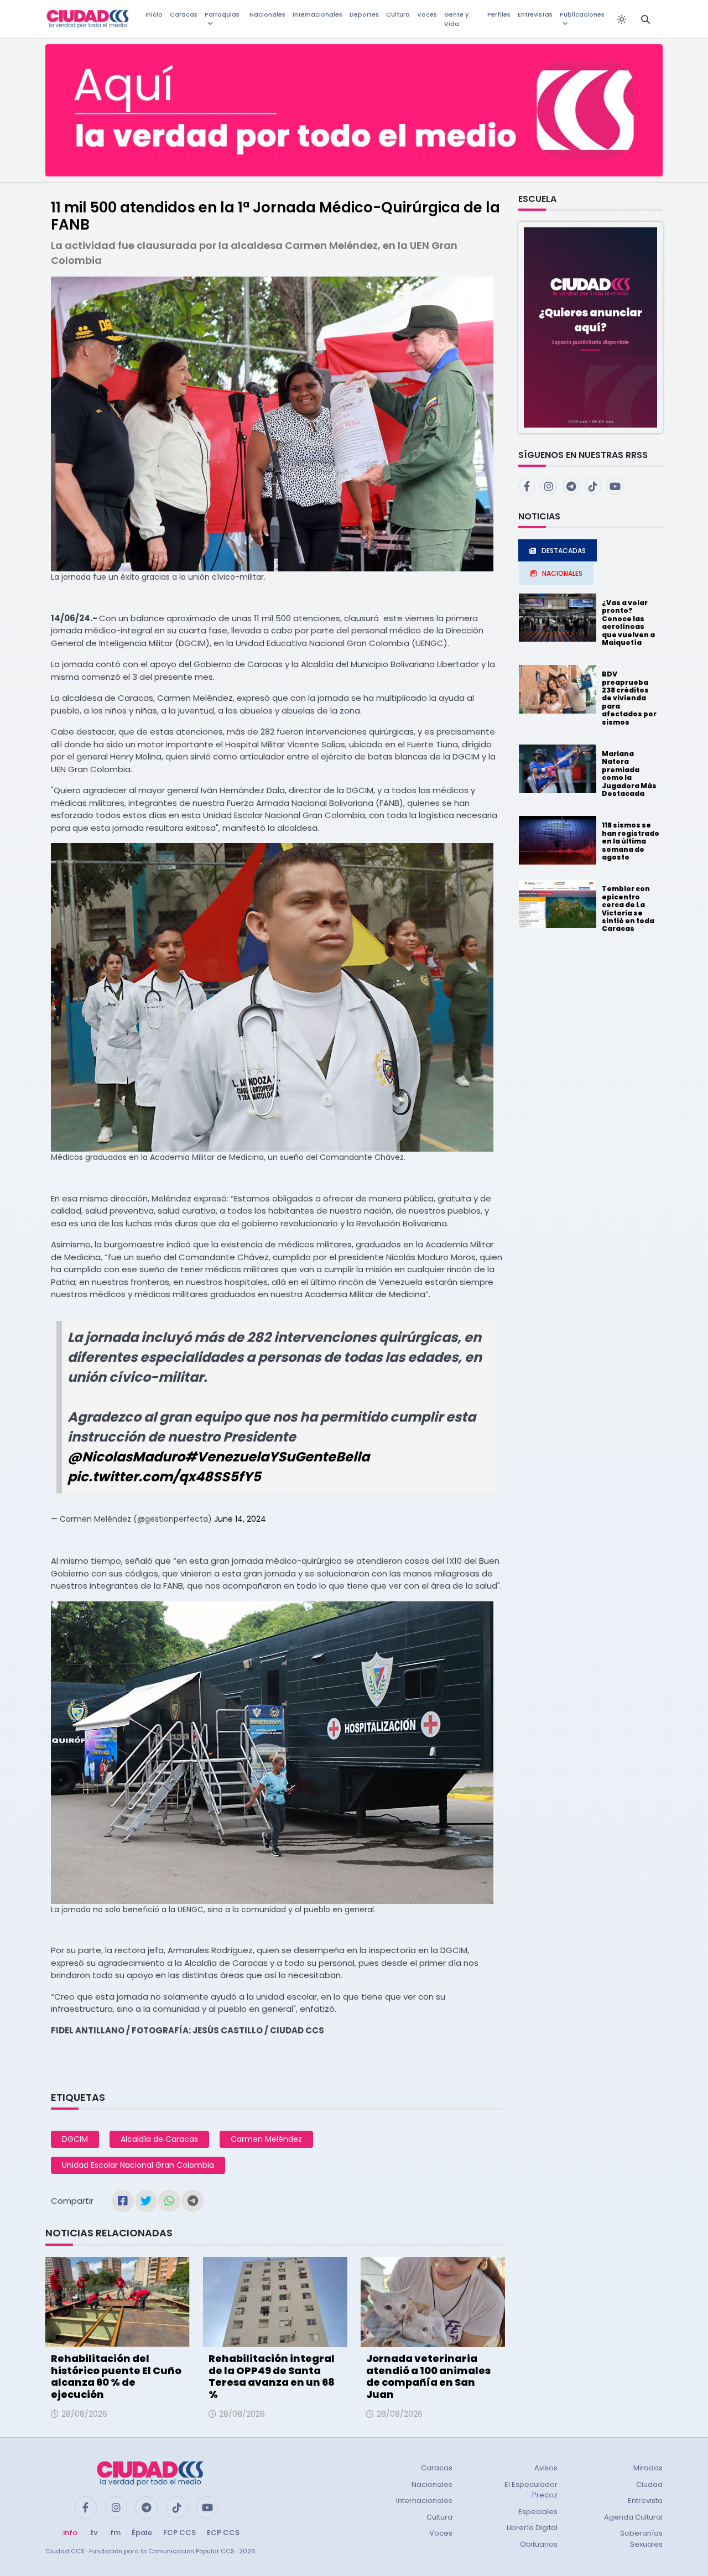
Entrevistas (535, 14)
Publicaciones (582, 14)
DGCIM (75, 2139)
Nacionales (267, 14)
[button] (590, 327)
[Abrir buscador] (645, 19)
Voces (427, 14)
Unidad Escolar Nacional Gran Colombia (138, 2165)
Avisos (546, 2468)
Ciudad (649, 2484)
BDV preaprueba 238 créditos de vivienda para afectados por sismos (629, 698)
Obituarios (539, 2544)
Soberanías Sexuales (641, 2539)
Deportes (364, 14)
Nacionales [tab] (562, 573)
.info (69, 2533)
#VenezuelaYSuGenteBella (277, 1457)
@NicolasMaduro (126, 1457)
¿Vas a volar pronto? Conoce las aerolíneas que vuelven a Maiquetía (628, 623)
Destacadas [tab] (564, 551)
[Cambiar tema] (622, 19)
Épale (142, 2533)
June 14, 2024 (240, 1519)
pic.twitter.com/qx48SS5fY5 (164, 1477)
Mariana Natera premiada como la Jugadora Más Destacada (629, 774)
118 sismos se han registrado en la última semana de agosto (631, 841)
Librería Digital (532, 2528)
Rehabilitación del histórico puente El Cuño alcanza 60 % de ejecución (116, 2376)
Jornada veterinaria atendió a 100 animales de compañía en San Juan (428, 2376)
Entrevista (645, 2500)
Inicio (154, 14)
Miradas (648, 2468)
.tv (93, 2533)
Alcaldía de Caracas (159, 2139)
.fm (114, 2533)
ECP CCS (223, 2533)
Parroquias (222, 14)
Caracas (184, 14)
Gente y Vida (456, 19)
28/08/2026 (84, 2414)
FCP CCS (179, 2533)
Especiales (538, 2512)
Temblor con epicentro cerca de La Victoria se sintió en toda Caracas (628, 909)
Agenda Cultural (633, 2517)
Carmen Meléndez (266, 2139)
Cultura (398, 14)
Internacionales (317, 14)
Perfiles (499, 14)
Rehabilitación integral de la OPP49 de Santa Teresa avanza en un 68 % (272, 2376)
